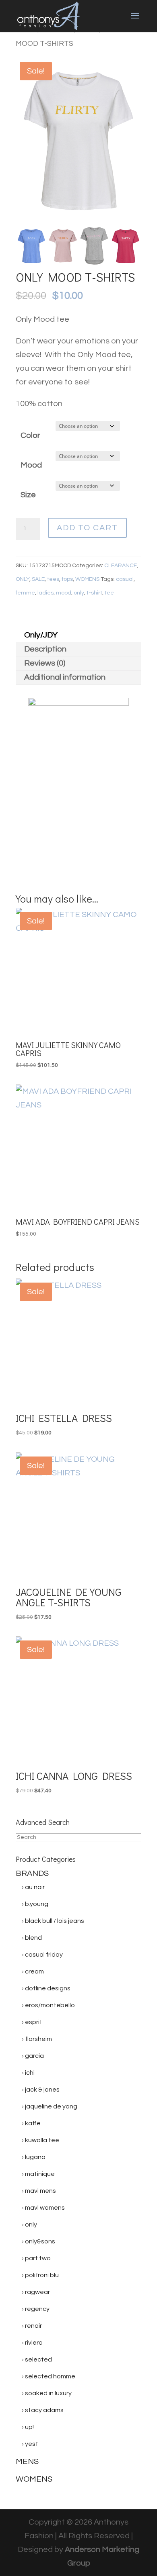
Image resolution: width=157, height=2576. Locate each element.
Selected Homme (50, 2376)
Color (30, 435)
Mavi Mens (40, 2191)
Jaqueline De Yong (51, 2106)
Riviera (34, 2343)
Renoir (33, 2326)
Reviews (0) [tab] (45, 663)
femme (25, 593)
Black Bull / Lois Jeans (55, 1921)
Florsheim (38, 2039)
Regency (37, 2309)
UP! (29, 2427)
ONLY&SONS (40, 2241)
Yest (32, 2444)
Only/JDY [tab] (41, 635)
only (79, 593)
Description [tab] (45, 649)
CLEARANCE (121, 566)
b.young (37, 1904)
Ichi (30, 2073)
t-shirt (94, 593)
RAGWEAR (37, 2292)
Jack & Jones (42, 2090)
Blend (33, 1938)
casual (125, 579)
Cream (34, 1971)
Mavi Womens (45, 2208)
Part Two (38, 2258)
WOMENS (87, 579)
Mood (31, 465)
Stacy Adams (44, 2410)
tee (109, 593)
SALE (38, 579)
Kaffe (33, 2123)
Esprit (34, 2022)
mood (64, 593)
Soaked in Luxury (48, 2393)
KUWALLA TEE (42, 2140)
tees (53, 579)
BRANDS (32, 1873)
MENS (27, 2462)
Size (28, 495)
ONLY (23, 579)
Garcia (34, 2056)
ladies (45, 593)
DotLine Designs (48, 1988)
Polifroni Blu (42, 2275)
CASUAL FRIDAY (44, 1955)
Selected (38, 2359)
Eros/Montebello (50, 2005)
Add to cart (87, 528)
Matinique (40, 2174)
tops (67, 579)
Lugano (35, 2157)
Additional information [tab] (65, 677)
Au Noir (35, 1887)
